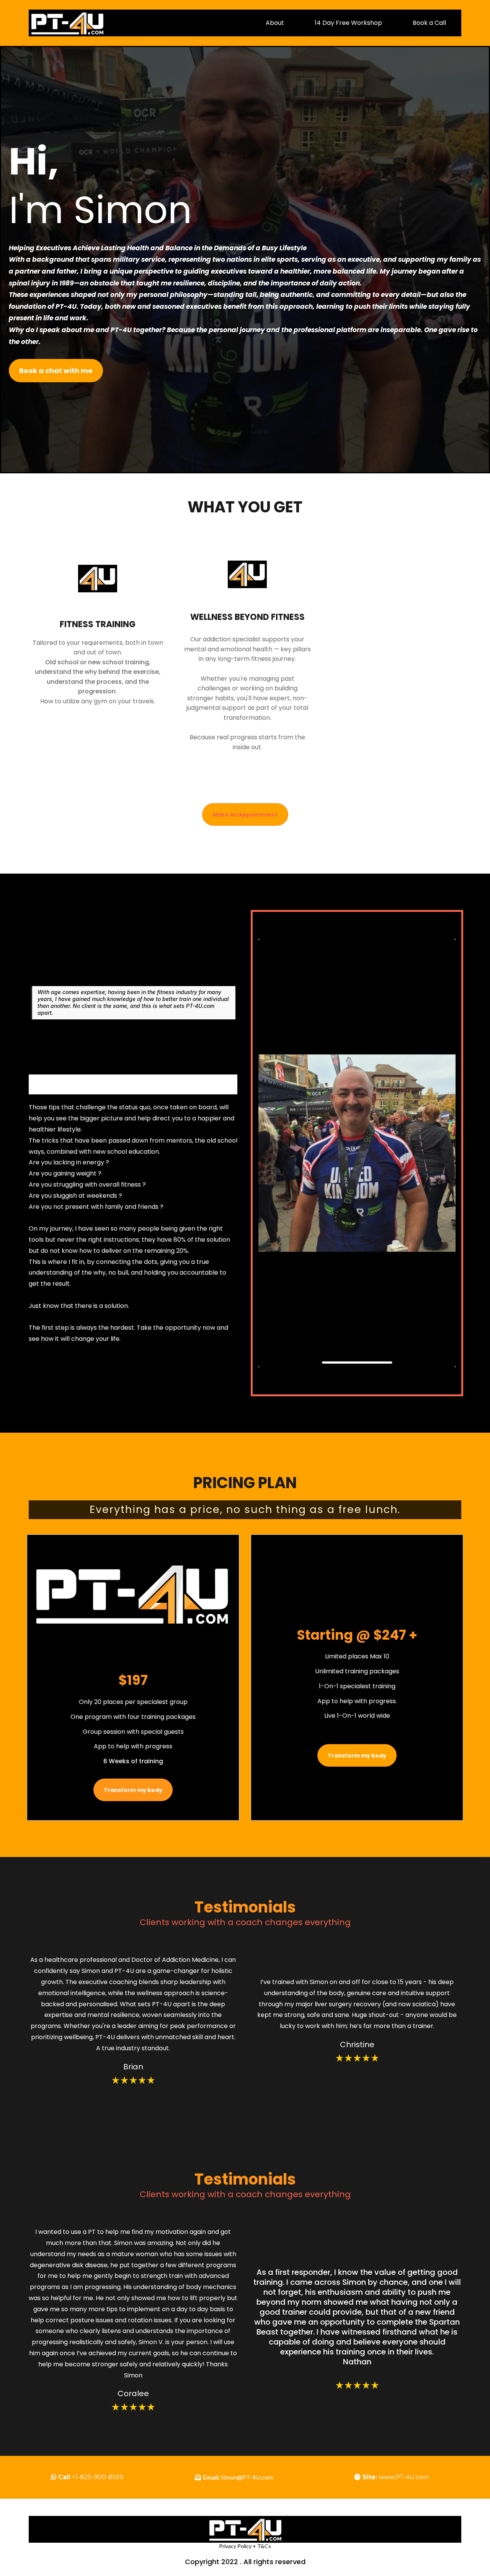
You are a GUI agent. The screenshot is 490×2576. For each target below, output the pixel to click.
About (275, 23)
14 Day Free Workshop (348, 23)
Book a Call (429, 23)
